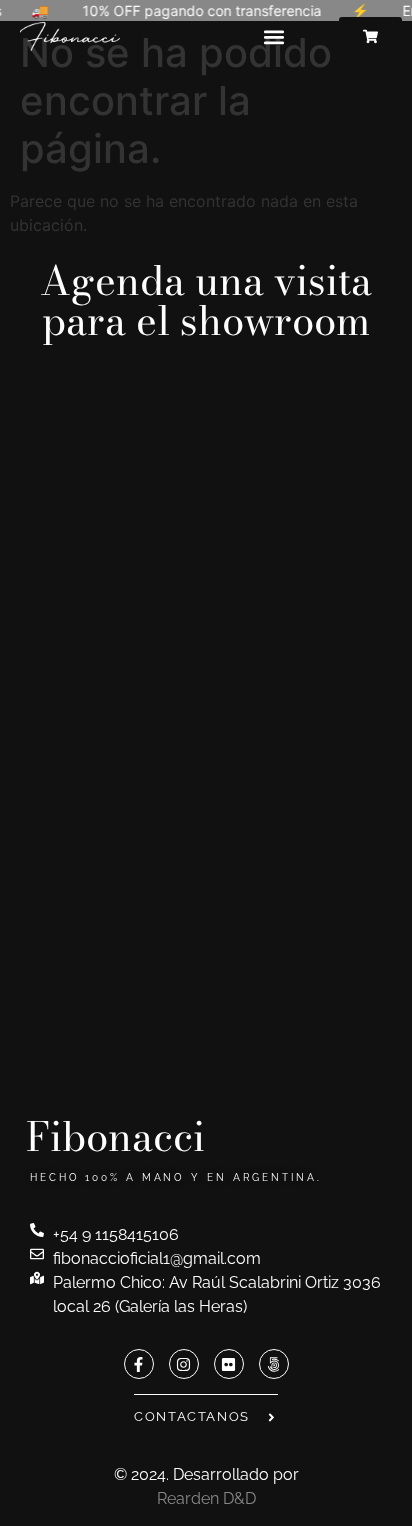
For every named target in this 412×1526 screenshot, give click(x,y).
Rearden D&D (206, 1498)
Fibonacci (115, 1136)
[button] (273, 36)
